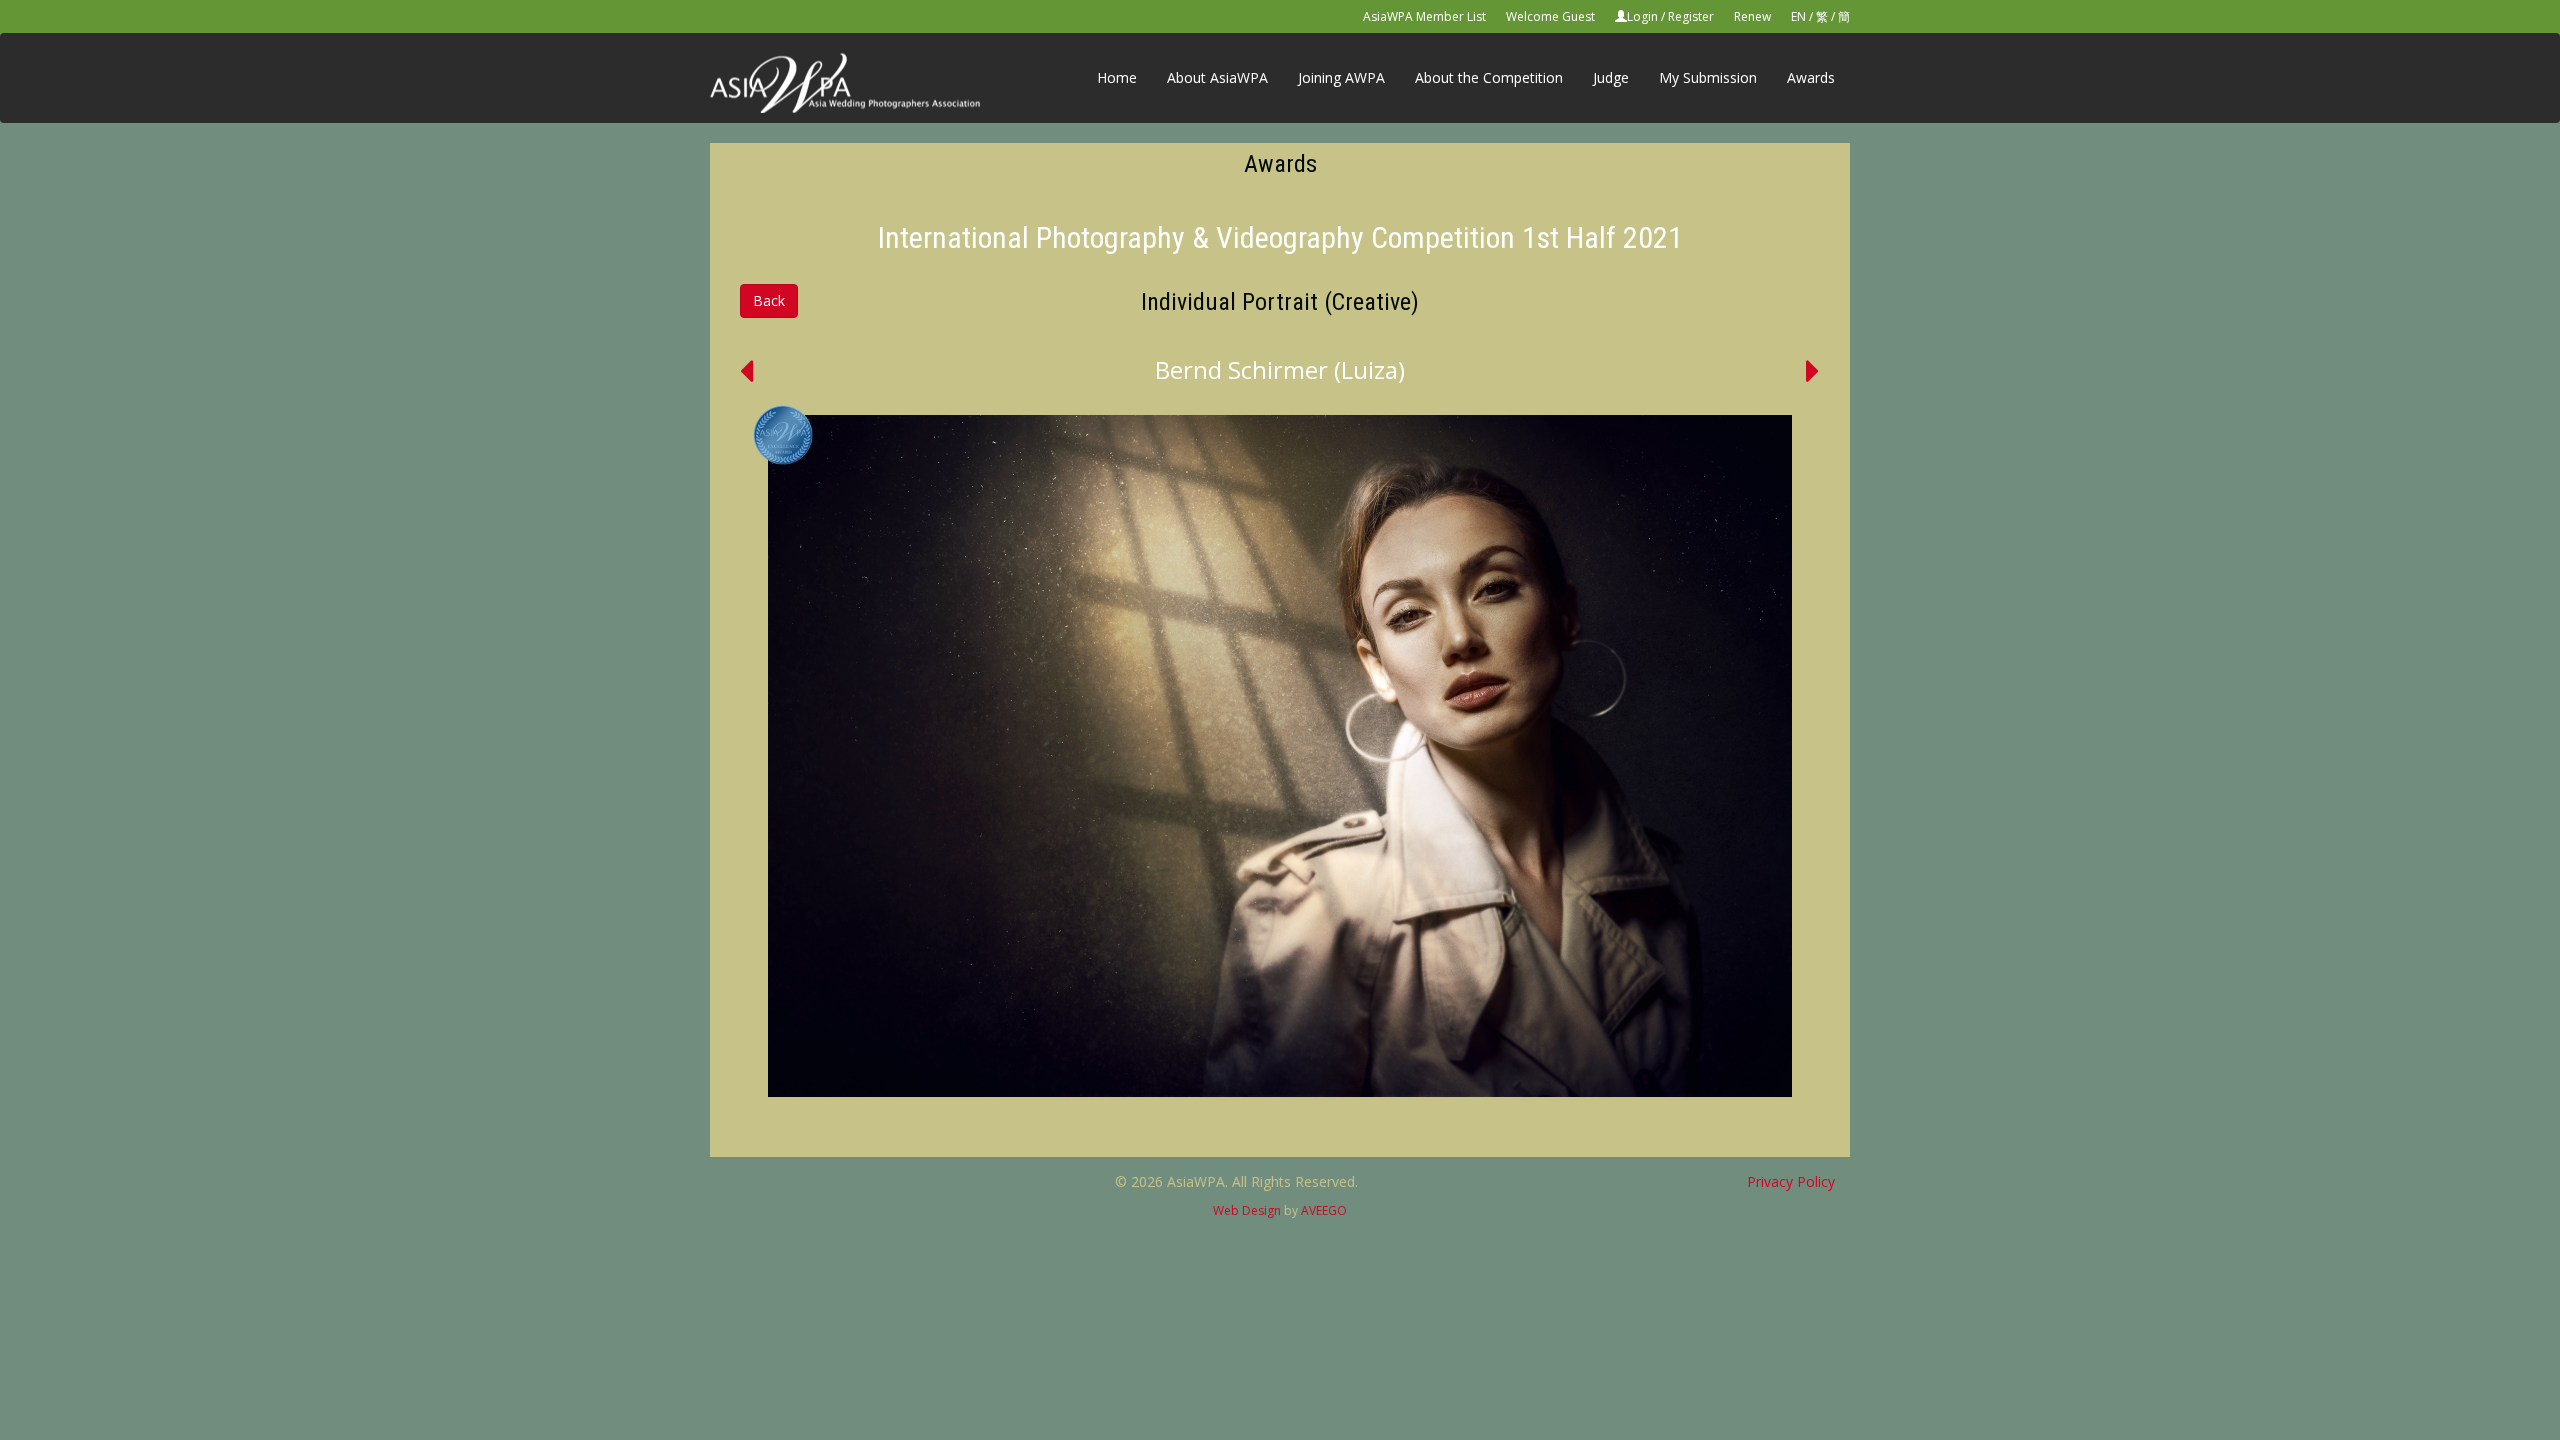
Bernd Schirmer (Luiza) (1280, 369)
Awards (1811, 77)
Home (1117, 77)
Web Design (1247, 1210)
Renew (1752, 16)
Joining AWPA (1341, 77)
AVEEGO (1324, 1210)
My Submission (1708, 77)
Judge (1611, 77)
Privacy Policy (1791, 1181)
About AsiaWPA (1217, 77)
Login (1642, 16)
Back (769, 300)
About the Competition (1489, 77)
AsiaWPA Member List (1424, 16)
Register (1691, 16)
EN (1798, 16)
